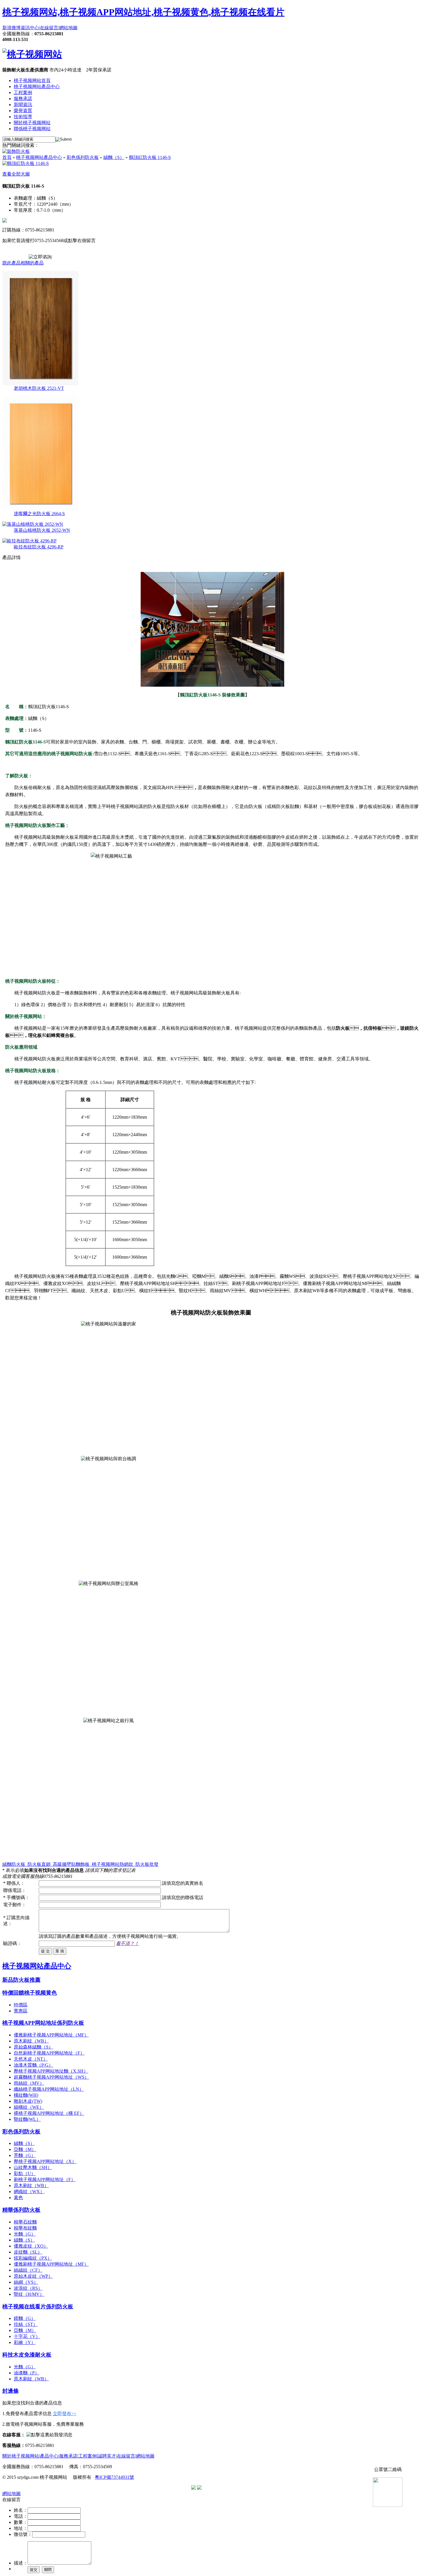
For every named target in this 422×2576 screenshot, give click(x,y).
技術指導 (23, 117)
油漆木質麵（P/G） (33, 2065)
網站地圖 (68, 28)
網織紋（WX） (29, 2192)
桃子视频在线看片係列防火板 (38, 2307)
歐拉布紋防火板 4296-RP (39, 547)
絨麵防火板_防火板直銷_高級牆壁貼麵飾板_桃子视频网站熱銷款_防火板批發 (80, 1864)
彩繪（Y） (25, 2342)
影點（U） (25, 2173)
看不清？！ (127, 1943)
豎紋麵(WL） (27, 2119)
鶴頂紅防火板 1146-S (150, 157)
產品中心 (49, 2456)
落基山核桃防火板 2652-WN (42, 530)
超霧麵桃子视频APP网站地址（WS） (51, 2077)
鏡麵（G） (25, 2318)
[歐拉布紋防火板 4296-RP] (29, 541)
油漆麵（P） (27, 2373)
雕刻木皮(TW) (28, 2101)
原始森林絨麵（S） (33, 2047)
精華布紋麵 (25, 2228)
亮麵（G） (25, 2155)
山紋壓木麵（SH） (33, 2167)
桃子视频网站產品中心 (37, 86)
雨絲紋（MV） (29, 2083)
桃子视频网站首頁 (32, 80)
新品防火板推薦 (21, 1980)
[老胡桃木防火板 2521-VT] (40, 384)
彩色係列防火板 (83, 157)
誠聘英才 (107, 2456)
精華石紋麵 (25, 2222)
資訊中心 (30, 28)
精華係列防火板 (21, 2210)
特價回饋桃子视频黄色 (30, 1993)
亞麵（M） (25, 2149)
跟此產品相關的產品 (23, 263)
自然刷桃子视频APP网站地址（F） (49, 2053)
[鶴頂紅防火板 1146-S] (26, 163)
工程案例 (23, 93)
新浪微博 (11, 28)
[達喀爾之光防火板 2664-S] (40, 509)
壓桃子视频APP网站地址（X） (45, 2161)
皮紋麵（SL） (28, 2252)
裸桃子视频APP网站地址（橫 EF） (49, 2113)
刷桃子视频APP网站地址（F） (45, 2179)
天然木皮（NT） (31, 2059)
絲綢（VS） (26, 2282)
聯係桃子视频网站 (32, 129)
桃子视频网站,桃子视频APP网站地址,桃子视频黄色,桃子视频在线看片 (143, 12)
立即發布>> (65, 2414)
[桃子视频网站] (32, 54)
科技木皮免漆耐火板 (27, 2355)
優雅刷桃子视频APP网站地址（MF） (51, 2035)
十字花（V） (27, 2336)
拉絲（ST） (26, 2324)
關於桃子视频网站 (32, 123)
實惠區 (21, 2011)
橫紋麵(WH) (26, 2095)
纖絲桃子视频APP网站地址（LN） (49, 2089)
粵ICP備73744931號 (114, 2477)
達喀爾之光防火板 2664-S (39, 514)
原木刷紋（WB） (31, 2041)
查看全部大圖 (16, 174)
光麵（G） (25, 2234)
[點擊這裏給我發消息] (49, 2435)
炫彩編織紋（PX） (33, 2258)
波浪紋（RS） (28, 2288)
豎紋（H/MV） (29, 2294)
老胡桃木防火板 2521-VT (39, 388)
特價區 (21, 2005)
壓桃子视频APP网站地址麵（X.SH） (51, 2071)
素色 (18, 2198)
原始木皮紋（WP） (33, 2276)
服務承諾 (23, 99)
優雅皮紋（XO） (31, 2246)
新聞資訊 (23, 105)
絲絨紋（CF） (28, 2270)
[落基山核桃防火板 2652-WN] (33, 524)
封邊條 (10, 2391)
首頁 (7, 157)
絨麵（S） (114, 157)
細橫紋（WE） (29, 2107)
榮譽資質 (23, 111)
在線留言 (49, 28)
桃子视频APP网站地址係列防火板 (43, 2023)
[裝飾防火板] (16, 151)
